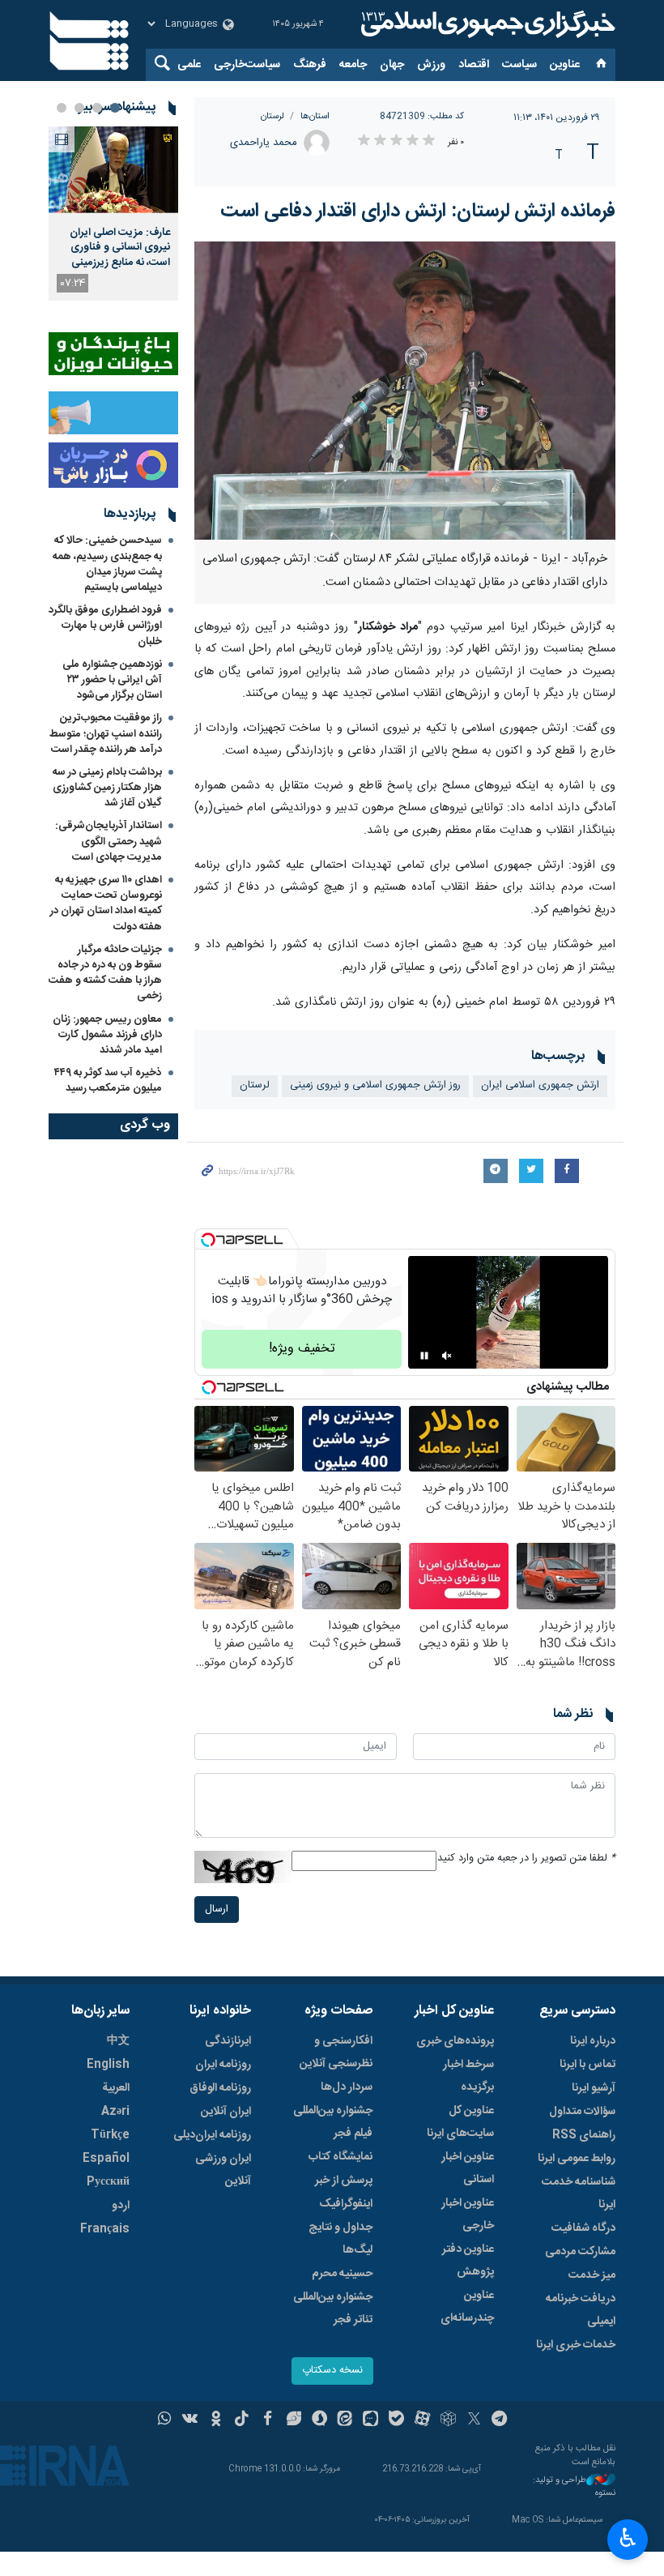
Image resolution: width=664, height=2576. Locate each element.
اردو (121, 2206)
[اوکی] (216, 2420)
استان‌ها (315, 116)
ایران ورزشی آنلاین (223, 2170)
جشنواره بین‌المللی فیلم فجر (333, 2122)
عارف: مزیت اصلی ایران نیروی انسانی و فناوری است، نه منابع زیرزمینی (120, 248)
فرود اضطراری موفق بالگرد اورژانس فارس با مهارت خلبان (105, 626)
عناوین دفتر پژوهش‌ (468, 2261)
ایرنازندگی (228, 2041)
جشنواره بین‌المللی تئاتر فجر (333, 2309)
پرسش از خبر (344, 2181)
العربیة (116, 2088)
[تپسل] (208, 1240)
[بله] (396, 2420)
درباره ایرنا (593, 2041)
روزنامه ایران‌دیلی (212, 2135)
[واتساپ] (165, 2420)
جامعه (353, 65)
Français (105, 2229)
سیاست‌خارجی (247, 65)
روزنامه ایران (223, 2065)
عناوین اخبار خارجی (468, 2215)
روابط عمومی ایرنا (577, 2159)
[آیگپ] (370, 2420)
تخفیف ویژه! (302, 1349)
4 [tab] (62, 108)
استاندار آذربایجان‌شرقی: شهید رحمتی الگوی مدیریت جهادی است (109, 841)
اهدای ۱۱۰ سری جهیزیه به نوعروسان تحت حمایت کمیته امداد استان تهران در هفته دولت (106, 904)
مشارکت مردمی (580, 2252)
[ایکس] (474, 2420)
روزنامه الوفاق (220, 2088)
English (108, 2065)
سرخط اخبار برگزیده (468, 2076)
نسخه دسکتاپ (332, 2371)
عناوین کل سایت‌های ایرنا (460, 2122)
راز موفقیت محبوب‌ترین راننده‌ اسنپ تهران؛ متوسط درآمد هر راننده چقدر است (106, 733)
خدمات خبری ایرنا (576, 2345)
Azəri (115, 2112)
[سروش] (319, 2420)
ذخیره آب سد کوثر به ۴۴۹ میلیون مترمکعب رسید (108, 1081)
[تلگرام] (500, 2420)
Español (106, 2159)
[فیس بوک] (268, 2420)
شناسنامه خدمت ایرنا (579, 2194)
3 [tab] (79, 108)
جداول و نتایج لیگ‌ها (341, 2239)
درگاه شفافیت (583, 2228)
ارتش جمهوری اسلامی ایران (540, 1085)
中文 (118, 2041)
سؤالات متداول (582, 2112)
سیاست (519, 65)
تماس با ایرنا (587, 2065)
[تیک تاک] (242, 2420)
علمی (189, 65)
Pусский (108, 2182)
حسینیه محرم (342, 2274)
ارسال (217, 1910)
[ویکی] (190, 2420)
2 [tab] (97, 108)
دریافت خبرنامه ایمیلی (581, 2310)
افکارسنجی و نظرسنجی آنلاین (336, 2053)
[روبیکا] (448, 2420)
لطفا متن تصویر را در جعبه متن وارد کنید (526, 1858)
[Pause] (424, 1356)
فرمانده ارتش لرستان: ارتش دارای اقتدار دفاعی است (418, 211)
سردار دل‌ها (347, 2087)
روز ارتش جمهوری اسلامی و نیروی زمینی (375, 1085)
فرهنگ (310, 65)
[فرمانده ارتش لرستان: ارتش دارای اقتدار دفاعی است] (405, 391)
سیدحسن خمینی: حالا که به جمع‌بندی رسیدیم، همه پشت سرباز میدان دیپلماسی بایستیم (107, 564)
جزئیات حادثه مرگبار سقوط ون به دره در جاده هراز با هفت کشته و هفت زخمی (105, 973)
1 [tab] (115, 108)
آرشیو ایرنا (594, 2088)
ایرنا (486, 24)
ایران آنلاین (226, 2112)
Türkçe (110, 2135)
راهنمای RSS (584, 2135)
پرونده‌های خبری (455, 2041)
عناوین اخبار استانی (468, 2168)
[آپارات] (422, 2420)
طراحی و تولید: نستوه (574, 2487)
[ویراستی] (294, 2420)
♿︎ (628, 2538)
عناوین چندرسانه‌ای (467, 2307)
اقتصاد (474, 65)
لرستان (272, 116)
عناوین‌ (565, 65)
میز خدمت (592, 2275)
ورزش (431, 65)
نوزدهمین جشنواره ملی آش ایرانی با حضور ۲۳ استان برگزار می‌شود (112, 680)
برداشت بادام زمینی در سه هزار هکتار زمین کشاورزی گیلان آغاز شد (107, 788)
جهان (392, 65)
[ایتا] (345, 2420)
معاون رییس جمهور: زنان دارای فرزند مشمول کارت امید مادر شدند (107, 1035)
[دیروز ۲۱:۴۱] (113, 170)
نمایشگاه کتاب (341, 2157)
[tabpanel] (113, 214)
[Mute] (447, 1356)
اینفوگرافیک (346, 2204)
